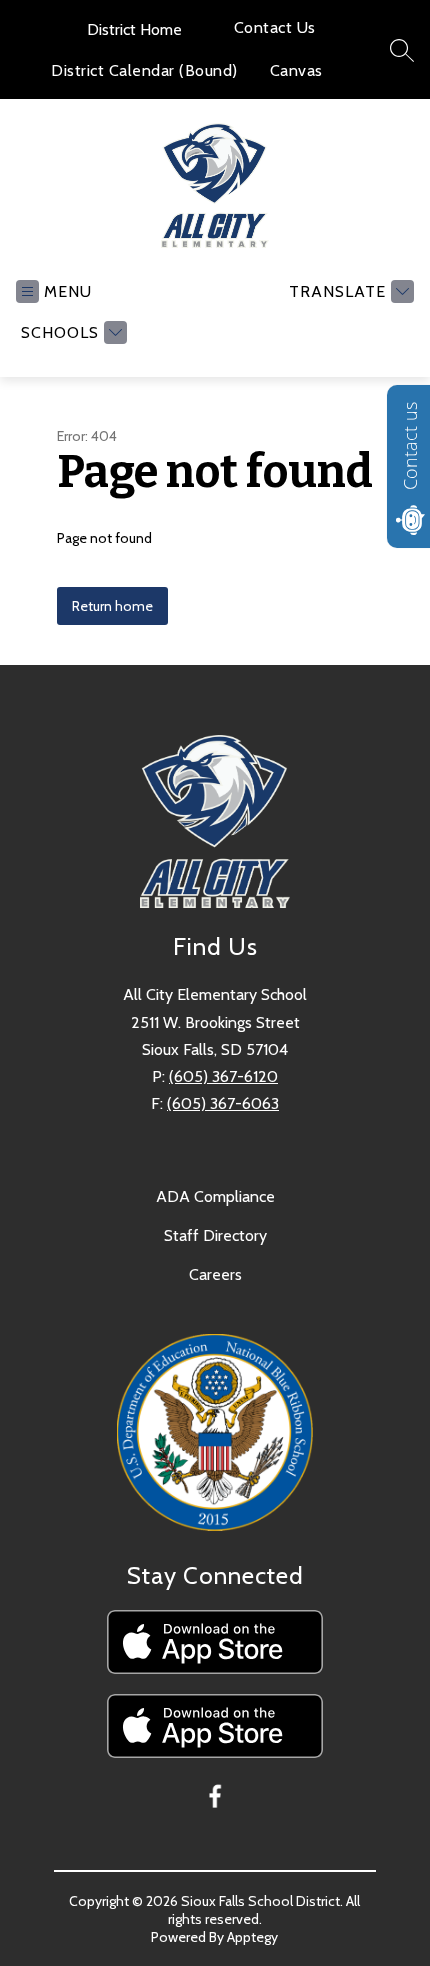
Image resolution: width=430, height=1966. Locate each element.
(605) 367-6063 (223, 1103)
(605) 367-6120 (223, 1076)
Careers (215, 1274)
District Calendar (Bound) (144, 70)
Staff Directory (215, 1235)
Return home (112, 606)
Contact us (410, 446)
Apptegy (252, 1937)
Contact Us (275, 27)
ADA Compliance (215, 1196)
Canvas (296, 70)
